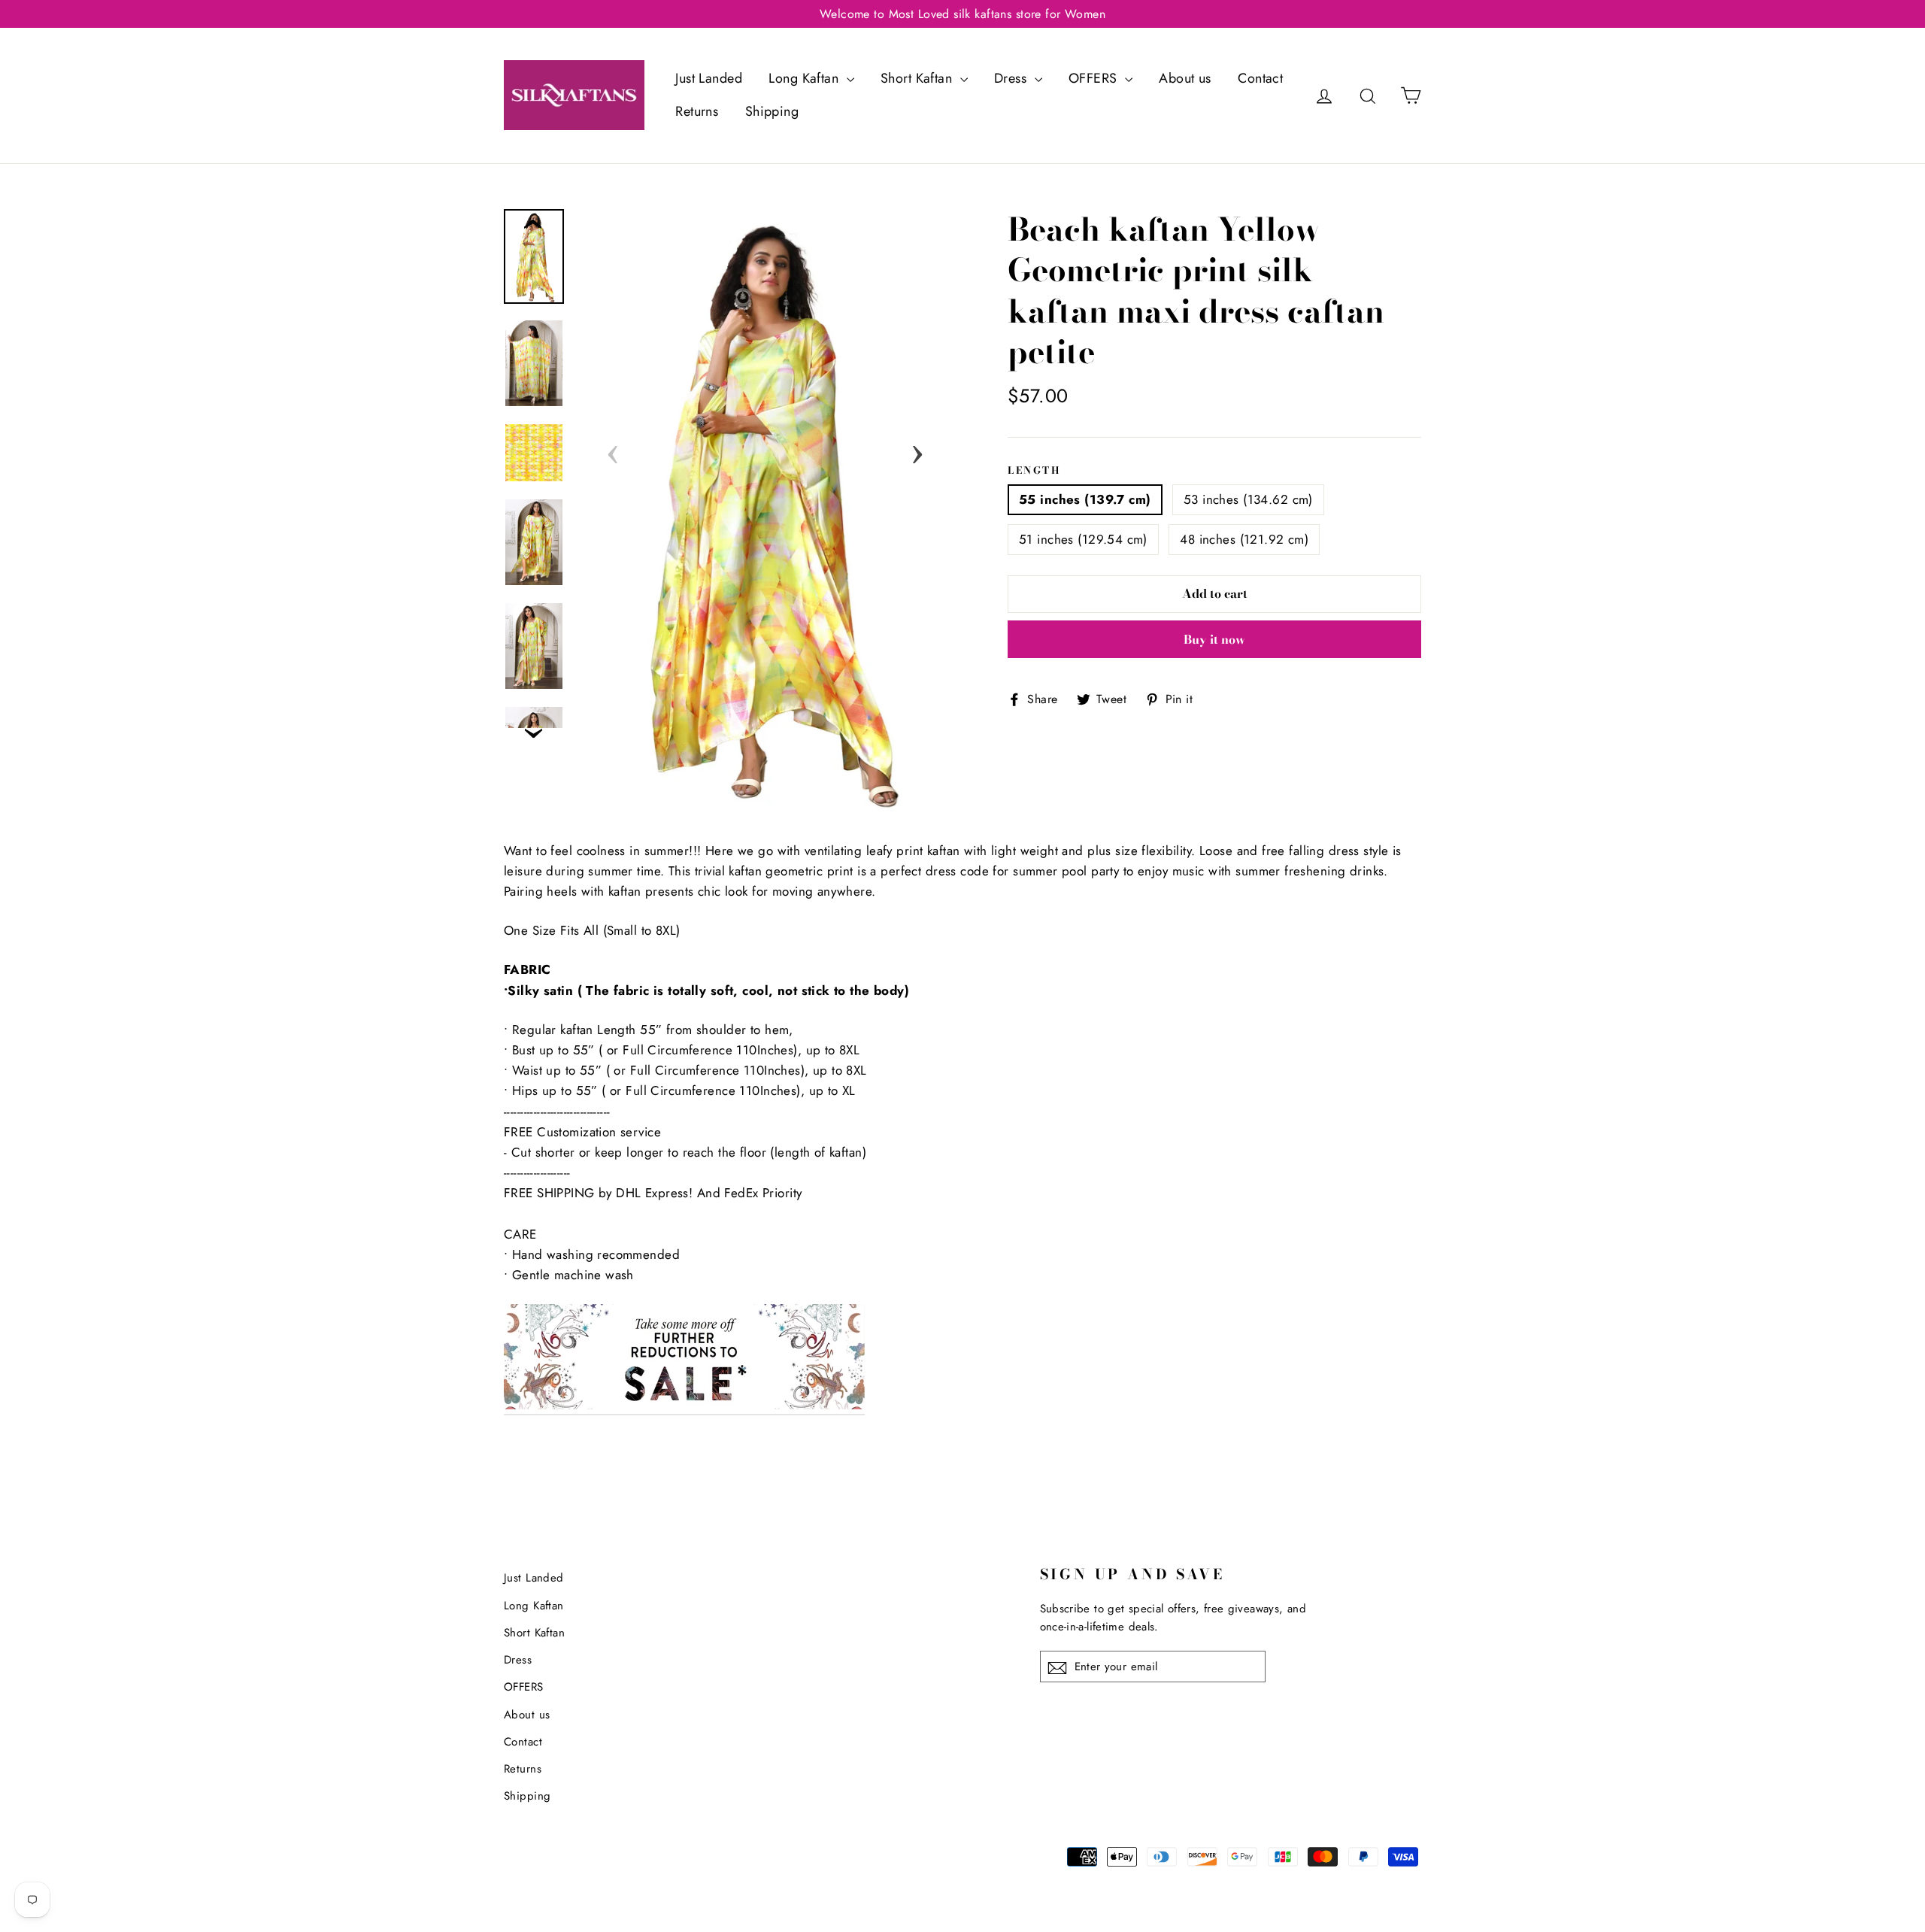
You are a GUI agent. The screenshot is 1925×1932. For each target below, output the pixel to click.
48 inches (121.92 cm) (1244, 539)
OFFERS (1095, 78)
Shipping (772, 111)
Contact (1260, 78)
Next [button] (917, 450)
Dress (1013, 78)
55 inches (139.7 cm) (1085, 499)
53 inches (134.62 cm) (1248, 499)
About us (1185, 78)
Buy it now (1214, 639)
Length (1034, 470)
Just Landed (709, 78)
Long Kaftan (805, 78)
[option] (765, 510)
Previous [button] (613, 450)
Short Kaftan (919, 78)
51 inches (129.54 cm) (1083, 539)
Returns (697, 111)
